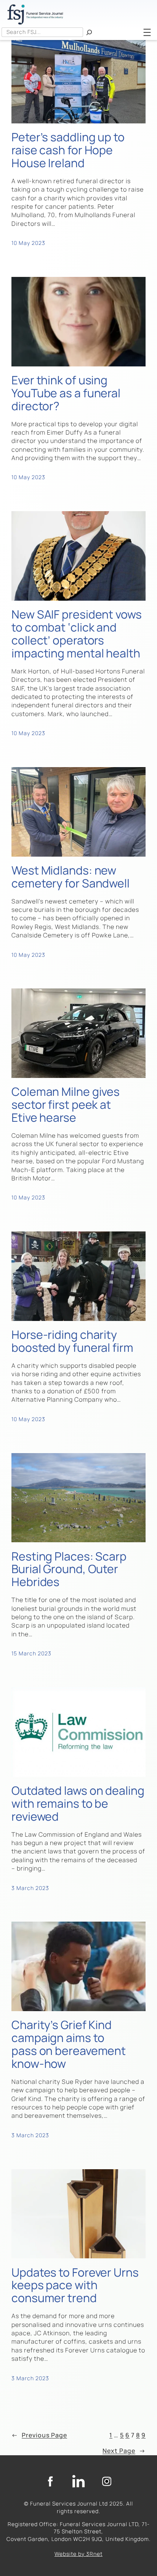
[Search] (89, 32)
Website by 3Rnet (78, 2554)
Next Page (124, 2451)
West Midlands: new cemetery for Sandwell (70, 877)
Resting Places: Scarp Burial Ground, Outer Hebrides (69, 1569)
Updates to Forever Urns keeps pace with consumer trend (75, 2285)
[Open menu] (147, 32)
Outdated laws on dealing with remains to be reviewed (78, 1803)
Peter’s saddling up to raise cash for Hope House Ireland (68, 150)
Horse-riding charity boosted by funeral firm (72, 1341)
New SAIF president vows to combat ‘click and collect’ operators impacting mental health (77, 634)
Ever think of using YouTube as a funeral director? (66, 393)
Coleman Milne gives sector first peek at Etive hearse (66, 1104)
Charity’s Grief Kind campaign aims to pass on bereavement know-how (69, 2044)
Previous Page (39, 2435)
